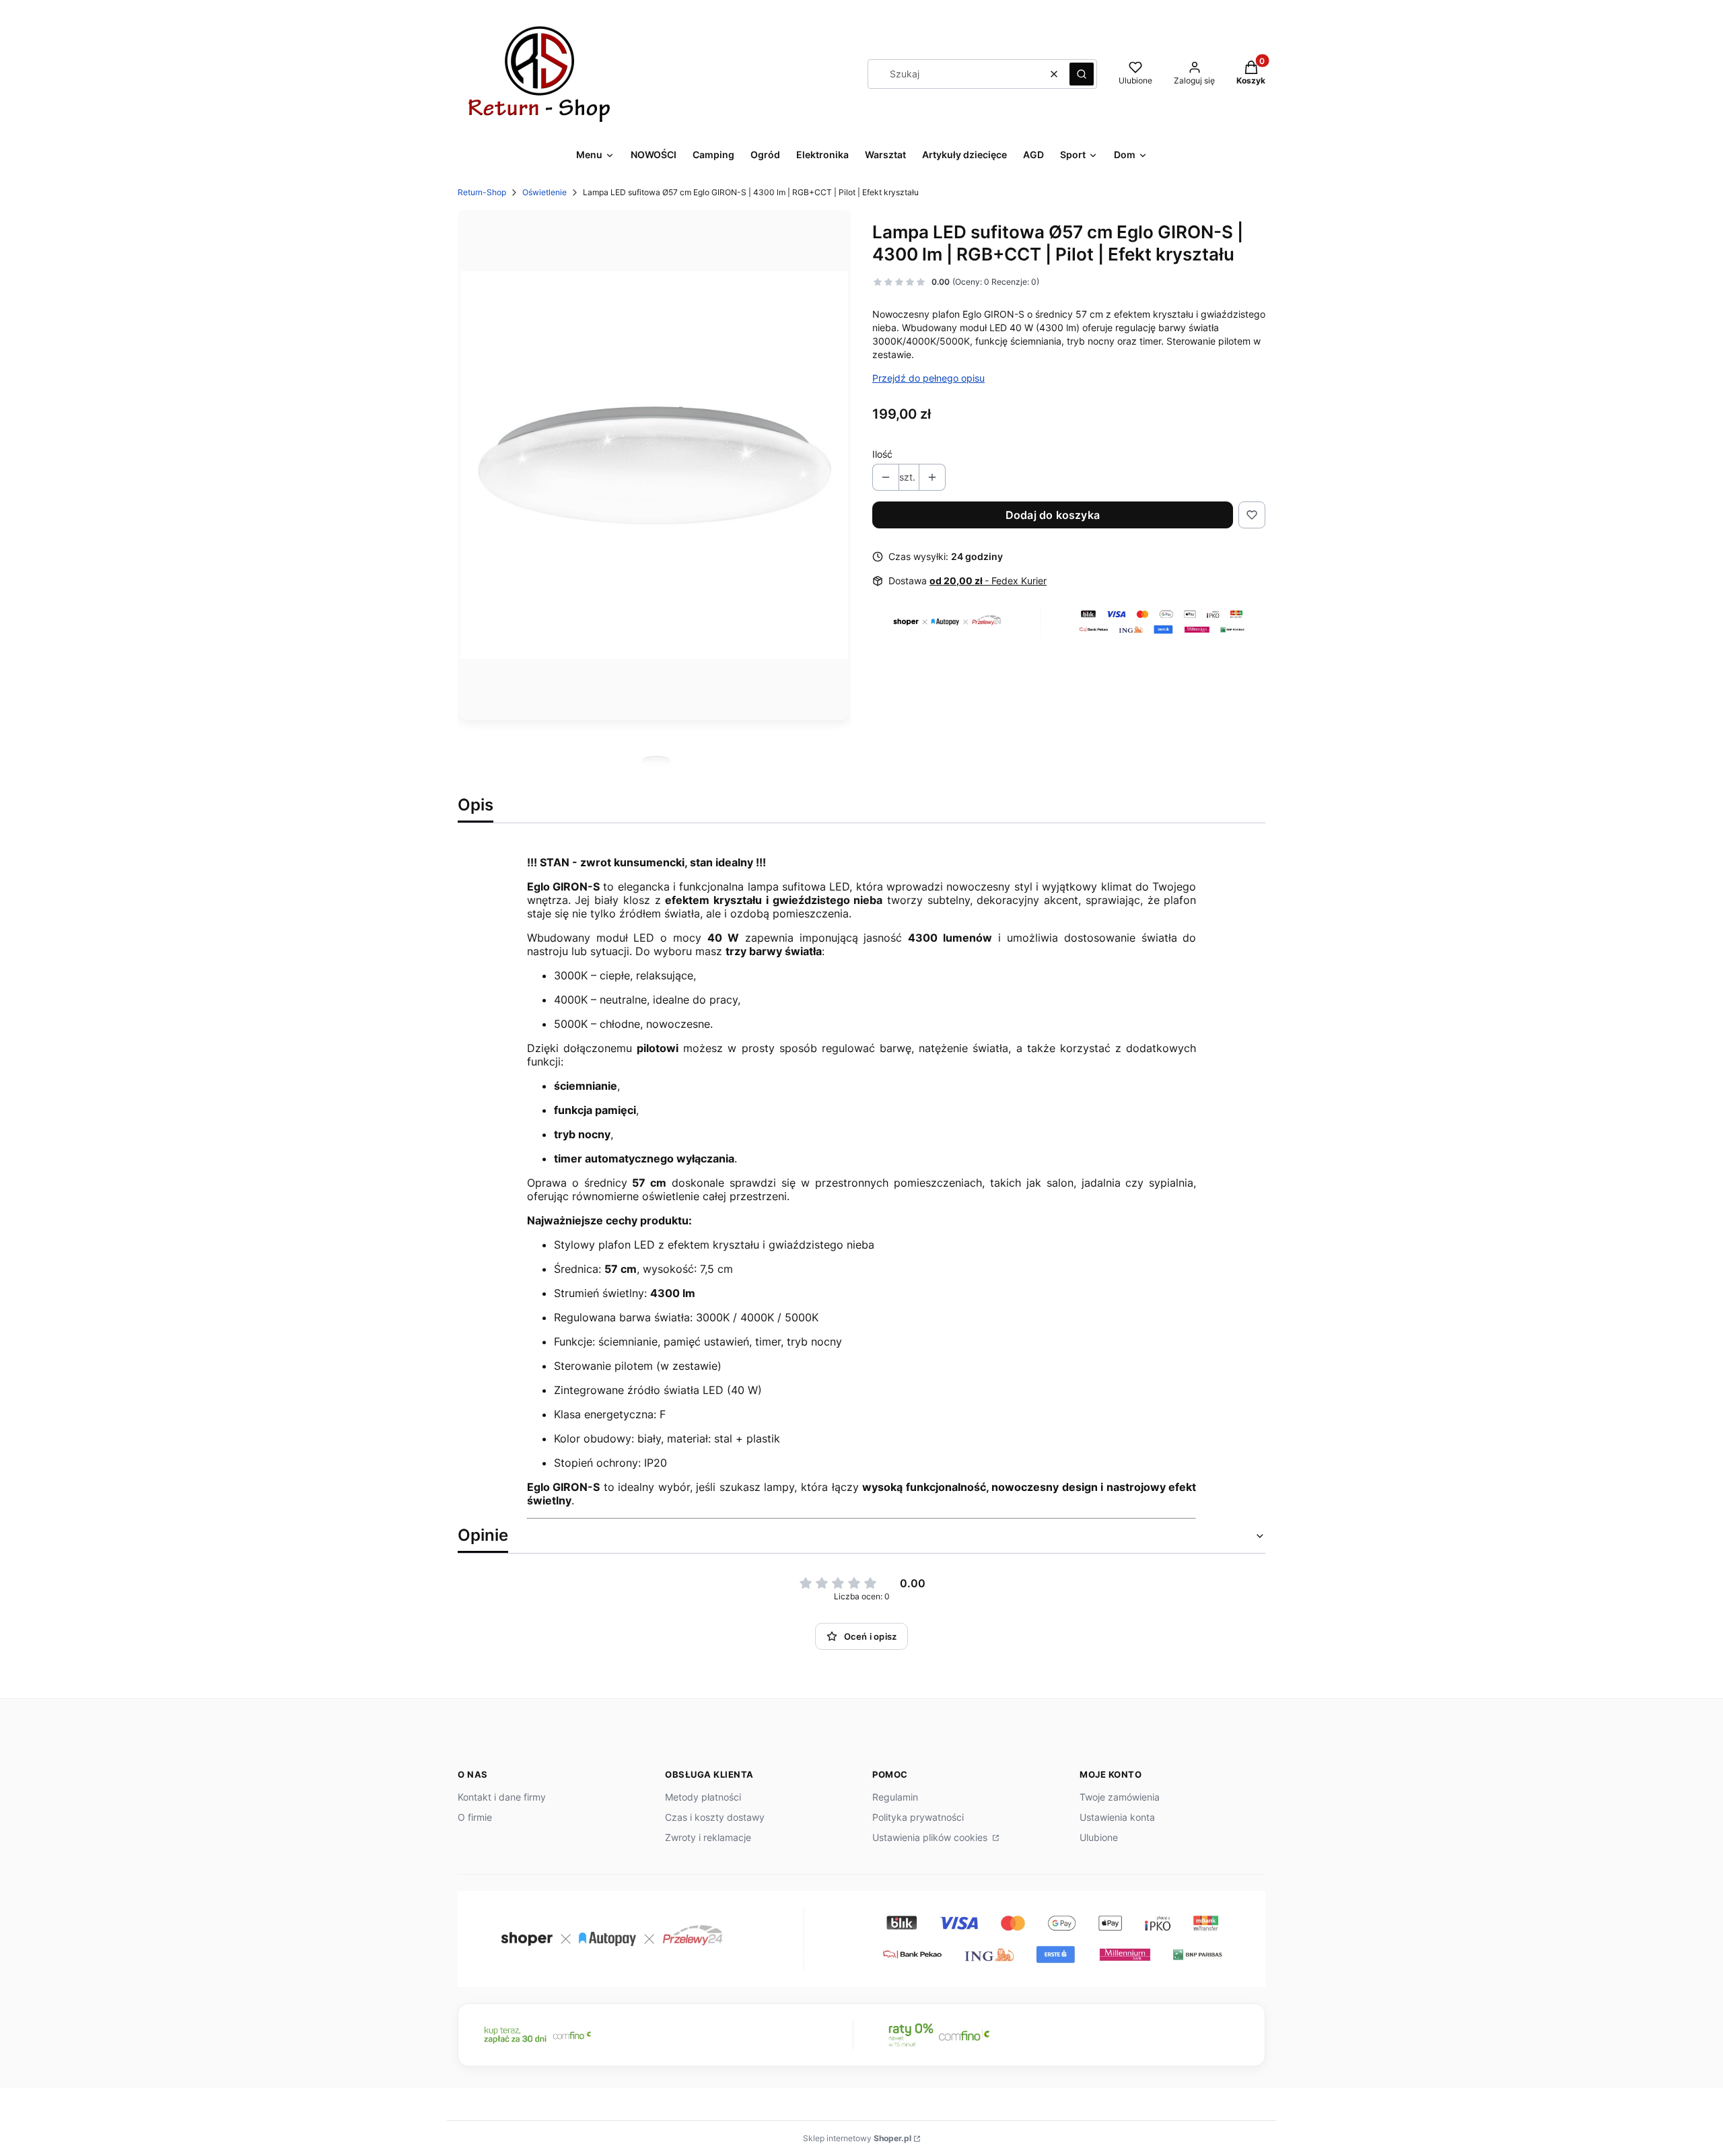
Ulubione (1099, 1837)
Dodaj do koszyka (1053, 515)
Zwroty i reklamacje (708, 1837)
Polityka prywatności (918, 1817)
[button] (1082, 74)
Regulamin (895, 1797)
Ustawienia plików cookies (931, 1837)
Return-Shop (482, 192)
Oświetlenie (544, 192)
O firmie (475, 1817)
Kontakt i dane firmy (502, 1797)
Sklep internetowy (857, 2138)
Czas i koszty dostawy (715, 1817)
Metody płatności (703, 1797)
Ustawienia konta (1117, 1817)
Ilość (882, 454)
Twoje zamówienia (1120, 1797)
